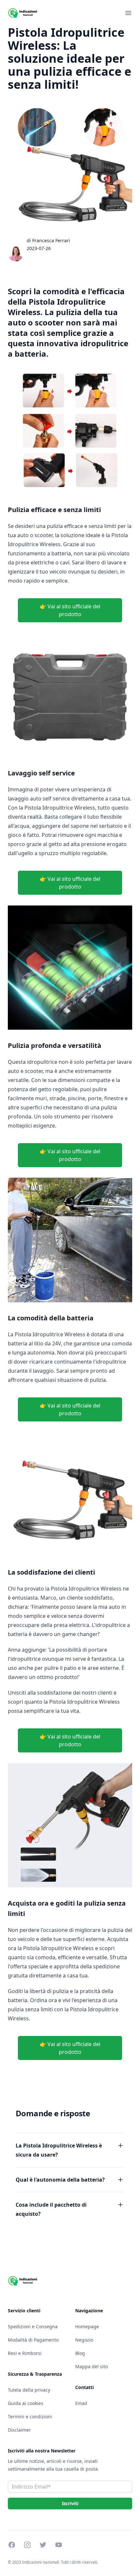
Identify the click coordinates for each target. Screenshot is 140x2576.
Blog (80, 2353)
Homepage (87, 2326)
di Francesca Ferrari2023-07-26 (48, 244)
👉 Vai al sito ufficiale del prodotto (70, 610)
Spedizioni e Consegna (33, 2326)
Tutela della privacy (29, 2390)
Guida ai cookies (26, 2403)
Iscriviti (70, 2503)
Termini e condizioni (30, 2417)
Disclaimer (19, 2430)
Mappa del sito (91, 2366)
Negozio (84, 2340)
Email (81, 2403)
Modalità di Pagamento (33, 2340)
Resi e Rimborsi (25, 2353)
